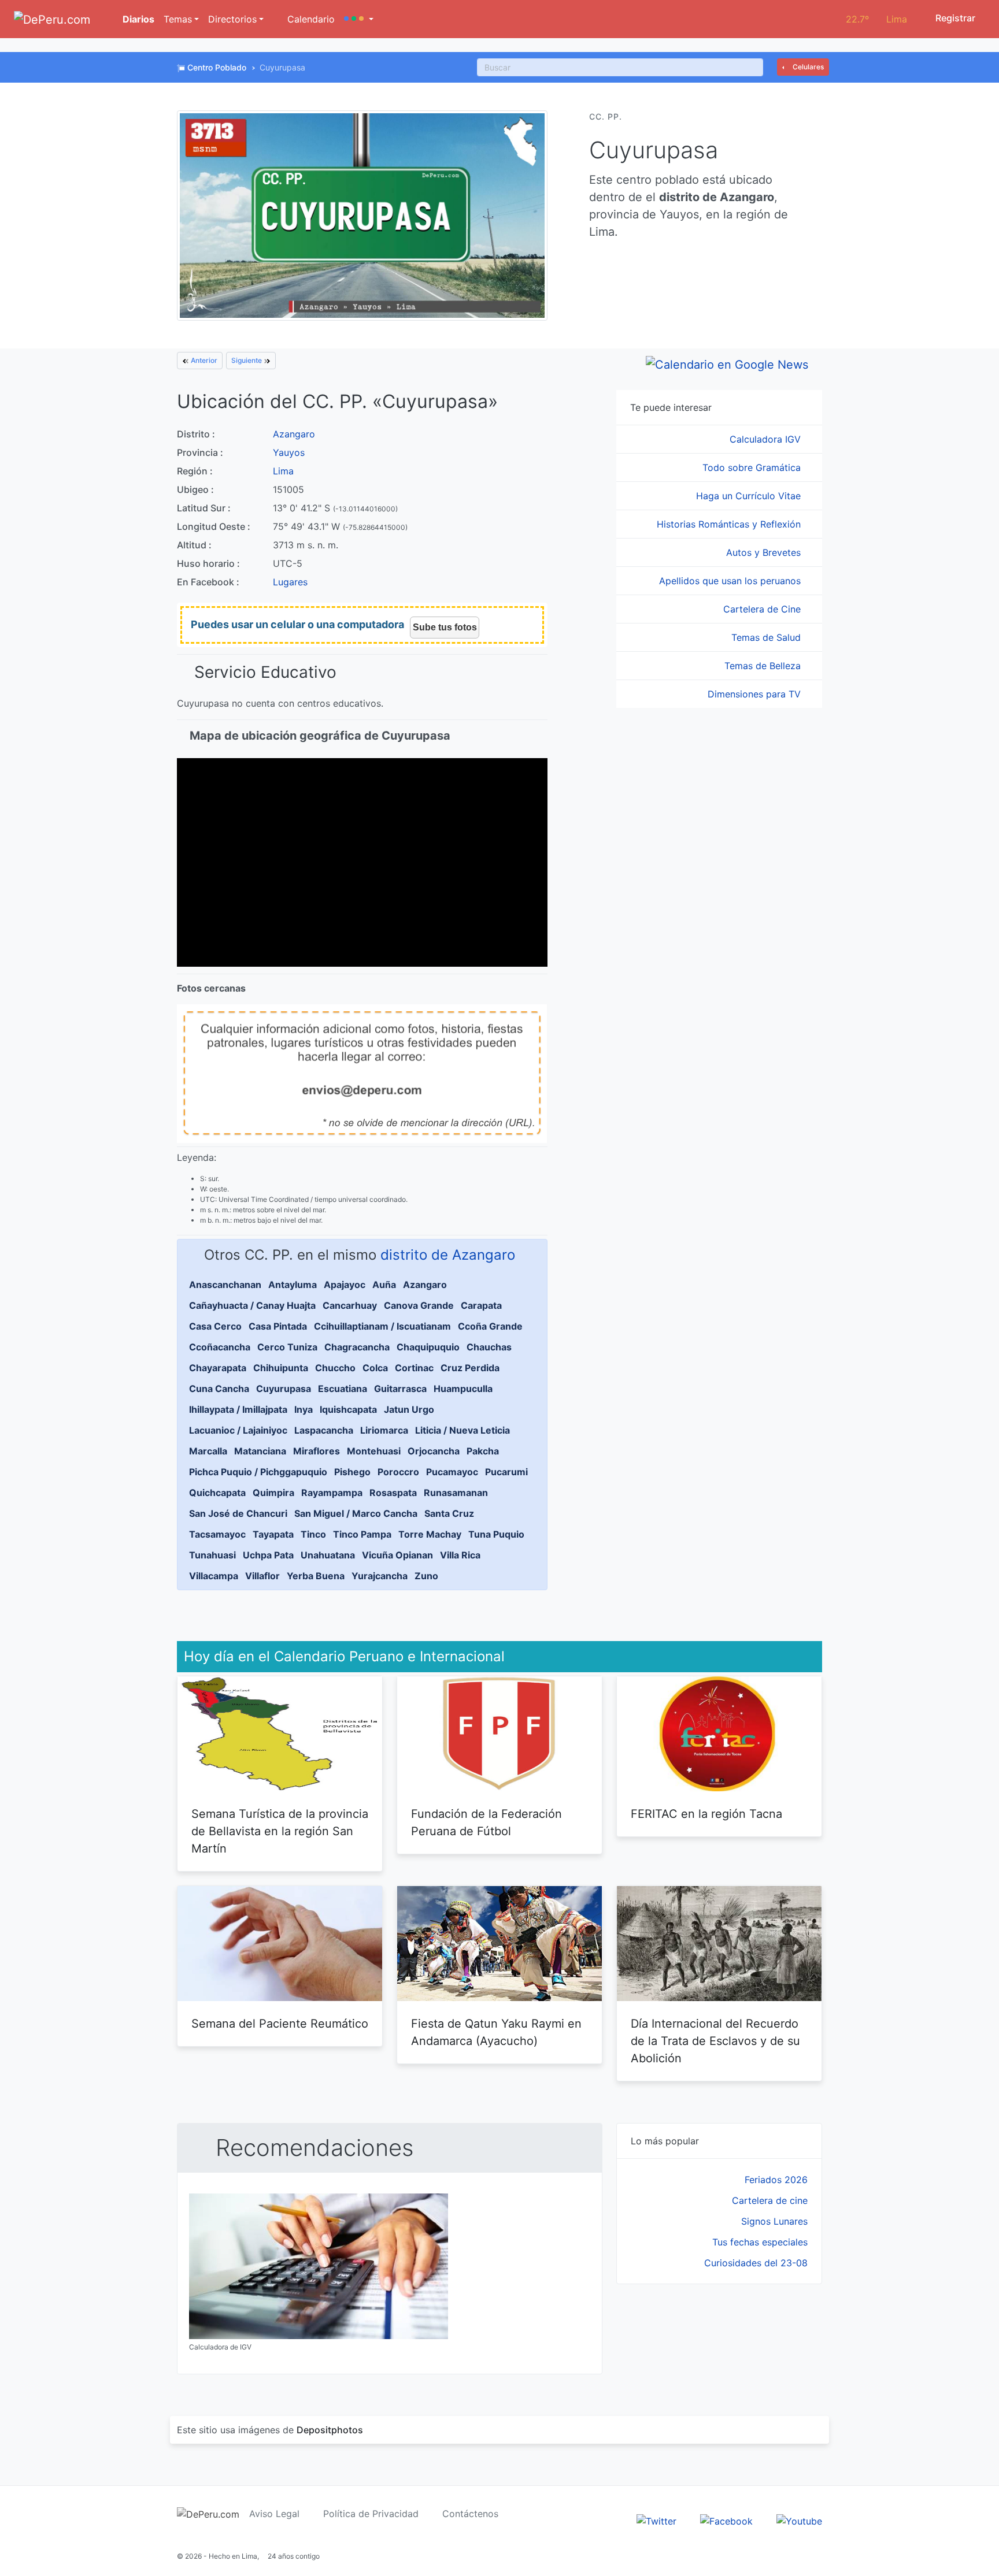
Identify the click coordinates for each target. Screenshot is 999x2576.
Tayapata (273, 1534)
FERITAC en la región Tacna (706, 1814)
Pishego (352, 1472)
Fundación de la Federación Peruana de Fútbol (486, 1822)
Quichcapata (217, 1493)
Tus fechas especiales (760, 2242)
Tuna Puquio (496, 1534)
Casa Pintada (278, 1326)
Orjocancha (434, 1451)
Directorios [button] (232, 19)
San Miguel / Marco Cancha (356, 1513)
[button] (359, 19)
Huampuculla (463, 1389)
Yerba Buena (316, 1576)
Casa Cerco (215, 1326)
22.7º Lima (876, 19)
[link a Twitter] (656, 2520)
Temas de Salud (767, 637)
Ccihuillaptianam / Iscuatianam (382, 1326)
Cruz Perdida (470, 1368)
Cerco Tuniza (287, 1347)
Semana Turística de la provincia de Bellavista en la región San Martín (280, 1831)
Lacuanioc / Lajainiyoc (238, 1430)
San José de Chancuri (238, 1513)
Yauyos (289, 452)
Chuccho (335, 1368)
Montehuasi (374, 1451)
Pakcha (483, 1451)
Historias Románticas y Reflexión (730, 524)
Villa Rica (460, 1555)
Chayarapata (218, 1368)
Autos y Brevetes (765, 552)
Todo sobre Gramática (753, 467)
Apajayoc (345, 1285)
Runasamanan (456, 1493)
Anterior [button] (203, 360)
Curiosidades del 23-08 (756, 2263)
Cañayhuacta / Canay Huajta (252, 1305)
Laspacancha (324, 1430)
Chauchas (489, 1347)
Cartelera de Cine (763, 609)
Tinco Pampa (362, 1534)
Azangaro (294, 434)
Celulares (807, 67)
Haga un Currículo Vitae (750, 496)
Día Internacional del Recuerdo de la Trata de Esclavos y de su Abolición (715, 2041)
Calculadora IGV (767, 439)
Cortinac (414, 1368)
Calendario (310, 19)
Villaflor (262, 1576)
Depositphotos (330, 2430)
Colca (375, 1368)
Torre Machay (430, 1534)
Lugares (290, 582)
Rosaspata (393, 1493)
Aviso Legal (274, 2514)
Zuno (426, 1576)
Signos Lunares (774, 2221)
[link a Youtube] (799, 2520)
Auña (384, 1285)
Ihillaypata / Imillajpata (238, 1409)
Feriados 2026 (776, 2180)
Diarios (137, 19)
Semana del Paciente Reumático (280, 2024)
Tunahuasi (212, 1555)
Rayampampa (332, 1493)
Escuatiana (343, 1389)
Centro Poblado (217, 67)
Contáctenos (470, 2514)
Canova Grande (419, 1305)
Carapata (481, 1305)
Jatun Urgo (409, 1409)
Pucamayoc (452, 1472)
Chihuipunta (281, 1368)
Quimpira (273, 1493)
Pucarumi (506, 1472)
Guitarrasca (400, 1389)
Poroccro (398, 1472)
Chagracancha (357, 1347)
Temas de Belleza (764, 666)
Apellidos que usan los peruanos (731, 581)
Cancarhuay (350, 1305)
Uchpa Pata (268, 1555)
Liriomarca (384, 1430)
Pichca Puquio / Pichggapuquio (258, 1472)
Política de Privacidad (371, 2514)
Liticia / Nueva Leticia (462, 1430)
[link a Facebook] (726, 2520)
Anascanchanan (225, 1285)
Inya (304, 1409)
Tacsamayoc (217, 1534)
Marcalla (208, 1451)
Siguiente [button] (247, 360)
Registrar (954, 18)
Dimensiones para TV (756, 694)
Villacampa (214, 1576)
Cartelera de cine (770, 2200)
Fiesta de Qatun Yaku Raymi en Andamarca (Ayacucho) (496, 2032)
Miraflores (317, 1451)
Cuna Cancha (219, 1389)
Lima (283, 471)
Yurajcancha (380, 1576)
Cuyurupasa (284, 1389)
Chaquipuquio (428, 1347)
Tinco (313, 1534)
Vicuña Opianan (397, 1555)
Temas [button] (178, 19)
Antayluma (293, 1285)
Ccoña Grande (490, 1326)
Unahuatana (328, 1555)
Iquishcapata (348, 1409)
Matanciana (260, 1451)
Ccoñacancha (220, 1347)
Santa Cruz (449, 1513)
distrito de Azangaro (448, 1255)
